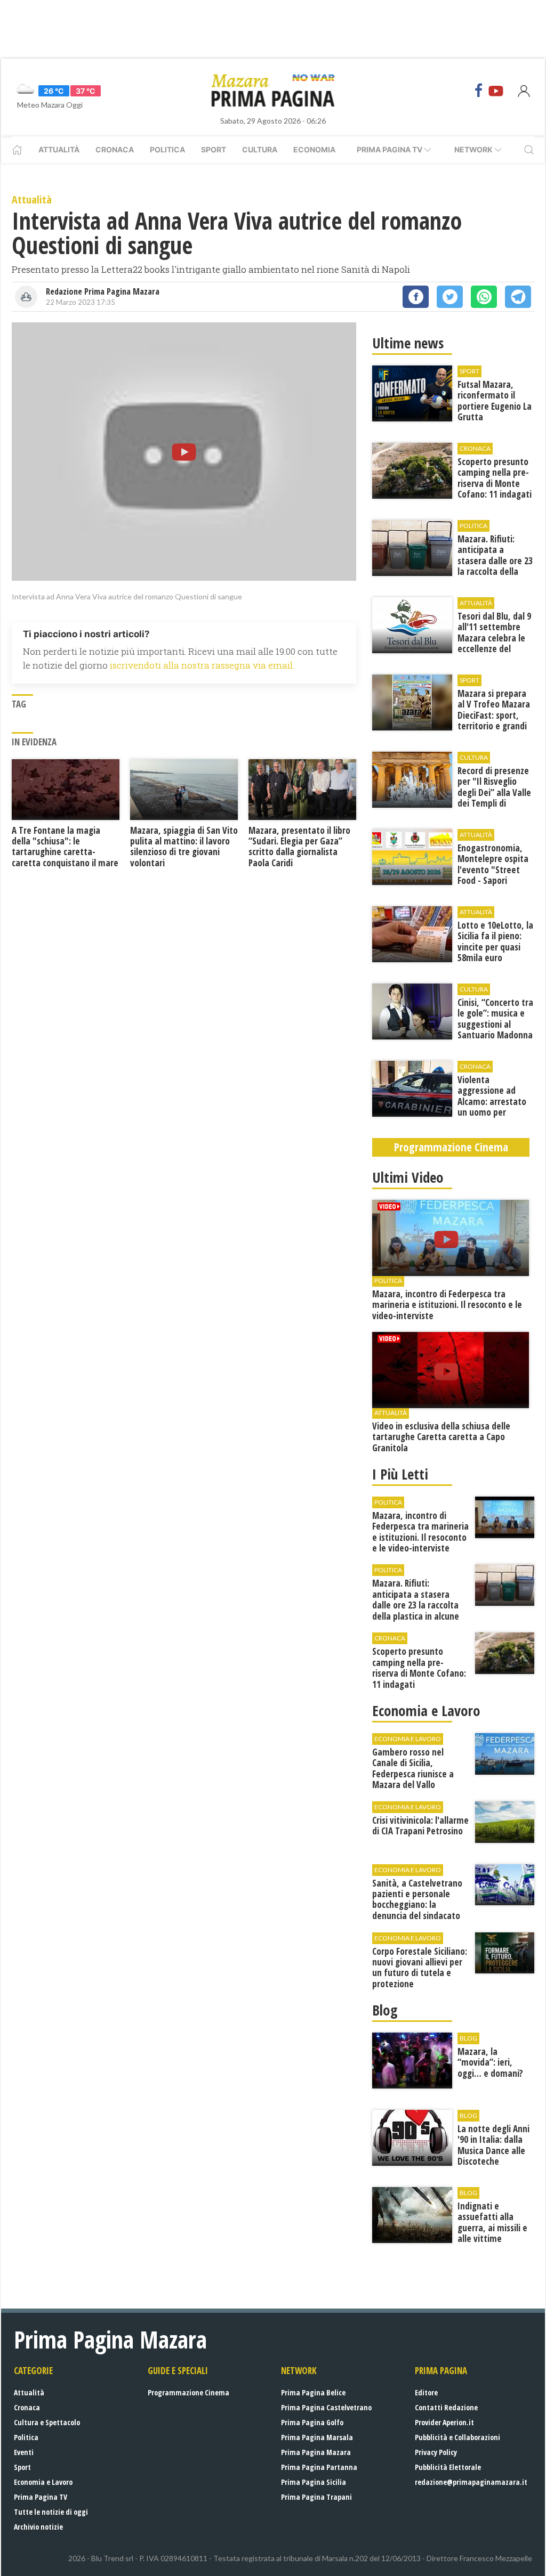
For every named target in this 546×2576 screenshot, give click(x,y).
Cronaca (115, 149)
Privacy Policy (436, 2452)
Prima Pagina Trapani (316, 2497)
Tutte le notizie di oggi (51, 2512)
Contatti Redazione (446, 2407)
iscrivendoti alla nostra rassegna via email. (202, 665)
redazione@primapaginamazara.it (471, 2482)
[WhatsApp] (484, 297)
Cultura (260, 149)
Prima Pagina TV (41, 2497)
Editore (426, 2392)
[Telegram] (518, 297)
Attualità (59, 149)
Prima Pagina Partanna (319, 2467)
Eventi (24, 2452)
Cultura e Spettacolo (47, 2422)
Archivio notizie (38, 2527)
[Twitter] (450, 297)
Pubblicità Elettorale (448, 2467)
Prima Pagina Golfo (312, 2422)
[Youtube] (496, 91)
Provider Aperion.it (444, 2422)
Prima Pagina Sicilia (314, 2482)
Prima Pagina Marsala (317, 2437)
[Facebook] (479, 91)
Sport (214, 149)
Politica (167, 149)
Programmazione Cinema (188, 2392)
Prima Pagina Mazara (316, 2452)
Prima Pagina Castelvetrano (326, 2407)
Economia (314, 149)
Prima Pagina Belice (313, 2392)
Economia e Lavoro (43, 2482)
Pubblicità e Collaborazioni (457, 2437)
